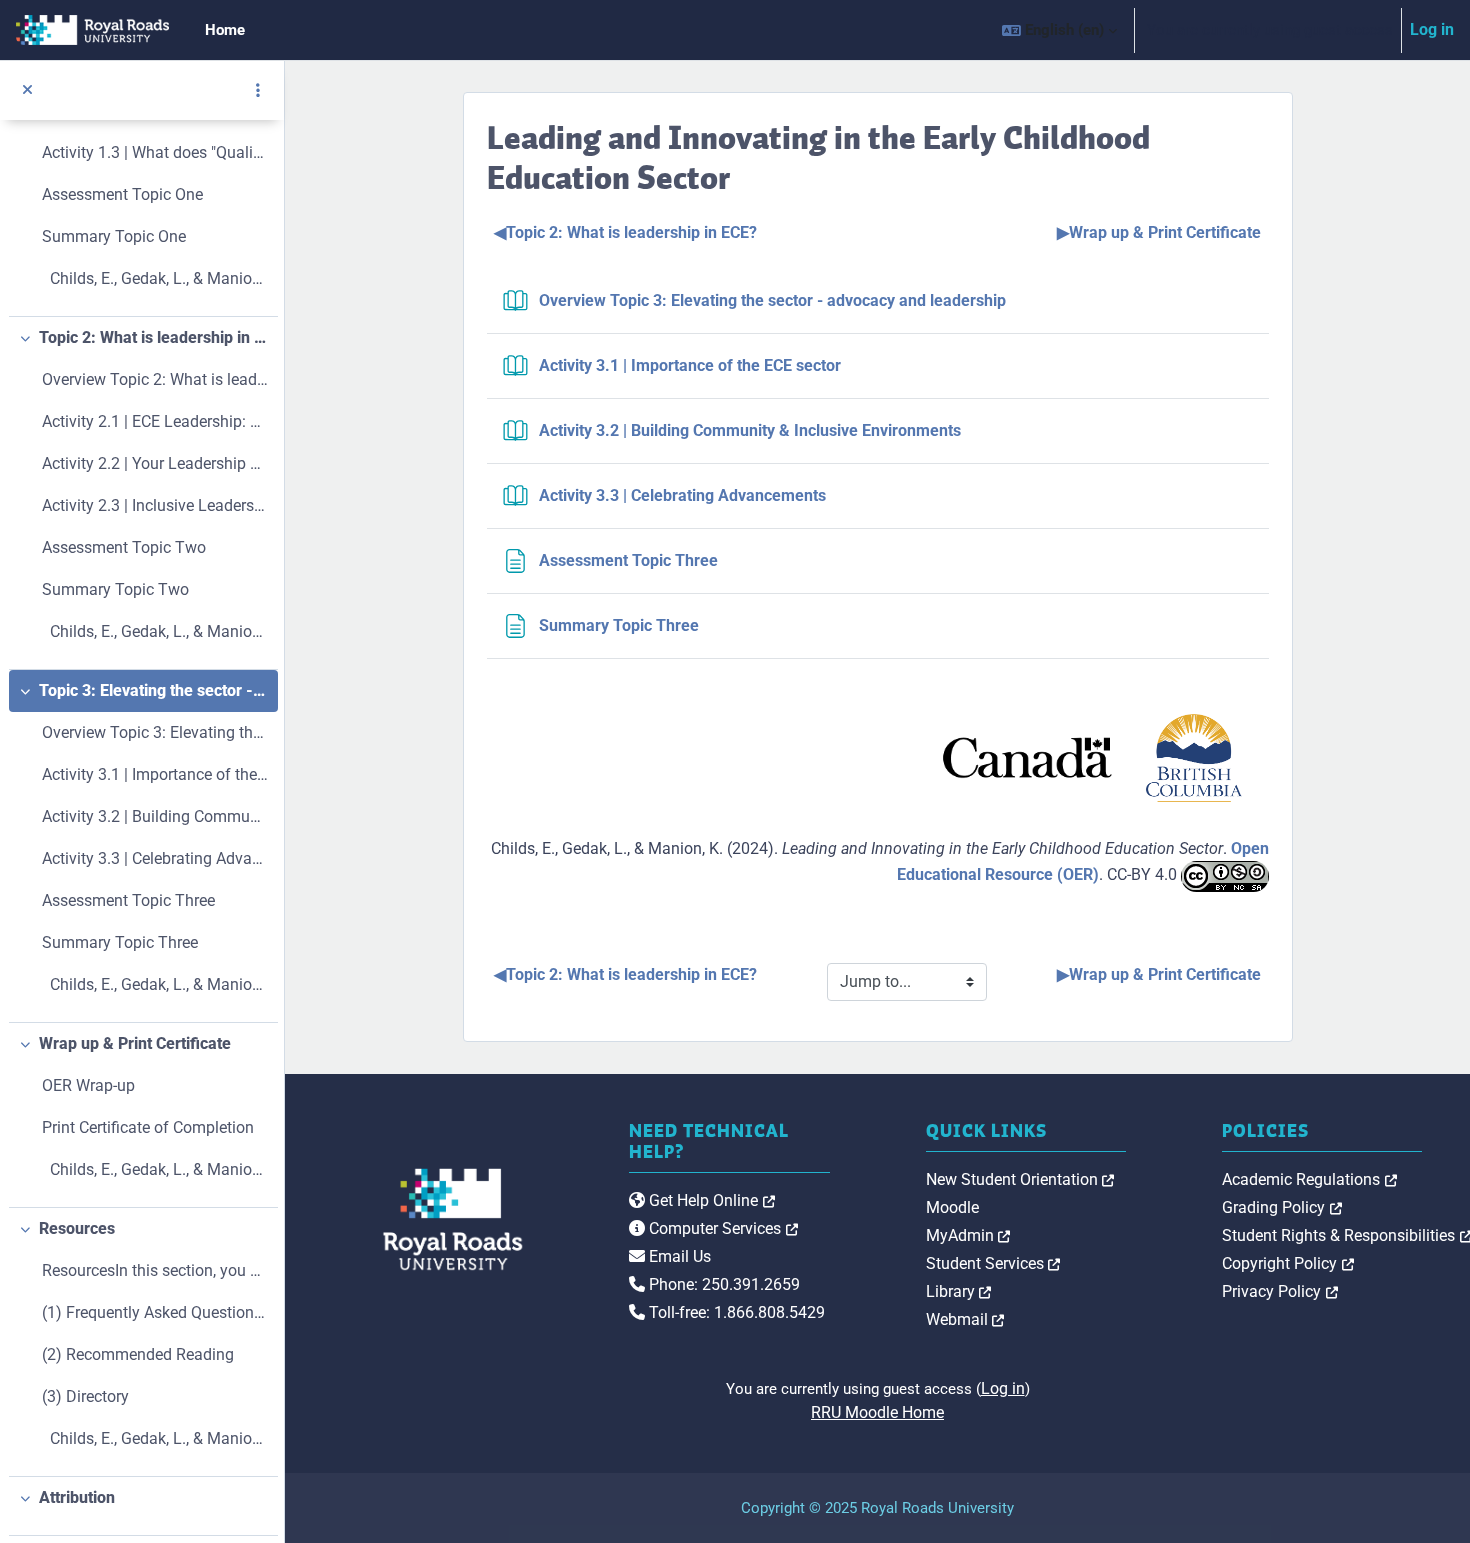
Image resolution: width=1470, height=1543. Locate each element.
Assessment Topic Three (128, 900)
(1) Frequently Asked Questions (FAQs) (155, 1312)
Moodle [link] (952, 1207)
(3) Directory (85, 1396)
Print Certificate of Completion (148, 1127)
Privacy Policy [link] (1280, 1291)
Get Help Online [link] (710, 1200)
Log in (1432, 29)
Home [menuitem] (225, 30)
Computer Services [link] (721, 1228)
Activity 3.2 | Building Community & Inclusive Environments (155, 816)
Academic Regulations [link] (1309, 1179)
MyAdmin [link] (968, 1235)
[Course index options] (258, 90)
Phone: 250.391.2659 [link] (722, 1284)
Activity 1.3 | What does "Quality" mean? (155, 152)
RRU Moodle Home (877, 1412)
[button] (1059, 30)
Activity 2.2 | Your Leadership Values (155, 463)
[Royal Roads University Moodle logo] (433, 1219)
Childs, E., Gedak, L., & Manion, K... (155, 278)
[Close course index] (27, 90)
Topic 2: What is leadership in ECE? (154, 337)
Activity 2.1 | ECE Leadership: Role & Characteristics (155, 421)
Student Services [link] (993, 1263)
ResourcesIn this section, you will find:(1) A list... (155, 1270)
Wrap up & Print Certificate (135, 1043)
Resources (77, 1228)
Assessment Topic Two (124, 547)
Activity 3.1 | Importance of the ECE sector (155, 774)
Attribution (77, 1497)
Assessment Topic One (122, 194)
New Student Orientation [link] (1020, 1179)
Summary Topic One (114, 236)
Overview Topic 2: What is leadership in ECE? (155, 379)
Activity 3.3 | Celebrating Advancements (155, 858)
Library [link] (959, 1291)
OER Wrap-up (88, 1085)
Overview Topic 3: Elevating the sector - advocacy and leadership (155, 732)
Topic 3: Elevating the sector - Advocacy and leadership (154, 690)
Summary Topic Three (120, 942)
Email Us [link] (678, 1256)
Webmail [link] (965, 1319)
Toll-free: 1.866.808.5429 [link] (735, 1312)
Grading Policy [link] (1282, 1207)
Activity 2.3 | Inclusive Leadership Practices (155, 505)
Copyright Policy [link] (1288, 1263)
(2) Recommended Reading (138, 1354)
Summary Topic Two (115, 589)
